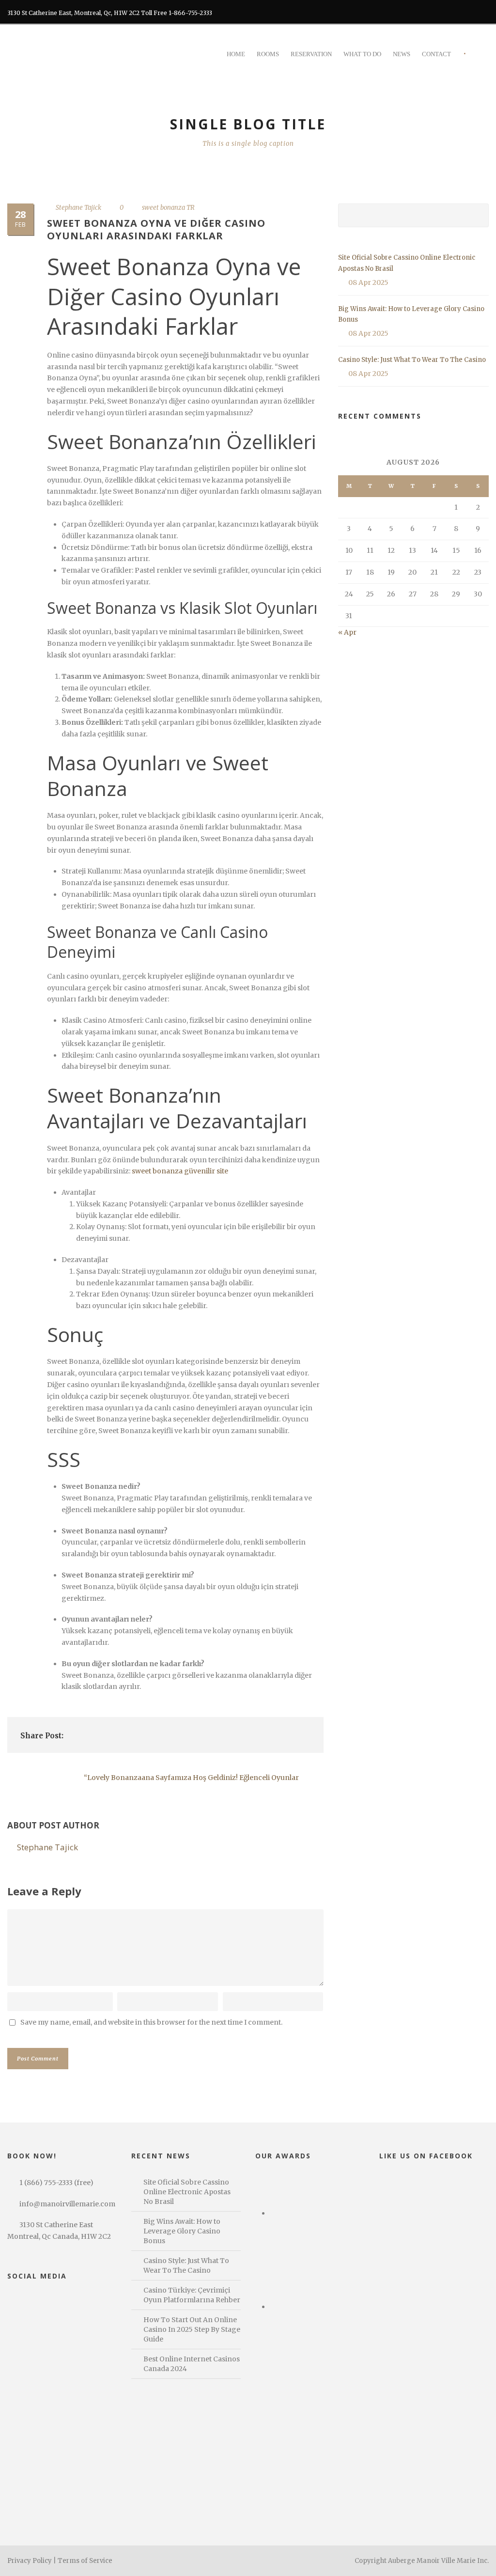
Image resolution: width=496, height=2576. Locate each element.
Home (236, 54)
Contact (436, 54)
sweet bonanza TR (168, 208)
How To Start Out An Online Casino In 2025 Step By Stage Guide (192, 2329)
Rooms (268, 54)
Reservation (311, 54)
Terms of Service (85, 2561)
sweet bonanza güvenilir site (180, 1171)
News (402, 54)
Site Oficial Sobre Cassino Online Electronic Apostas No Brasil (187, 2192)
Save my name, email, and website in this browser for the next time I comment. (151, 2022)
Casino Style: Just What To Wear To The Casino (412, 360)
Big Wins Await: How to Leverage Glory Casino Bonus (182, 2231)
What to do (362, 54)
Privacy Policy (30, 2561)
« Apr (347, 632)
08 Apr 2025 (368, 282)
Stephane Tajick (78, 208)
